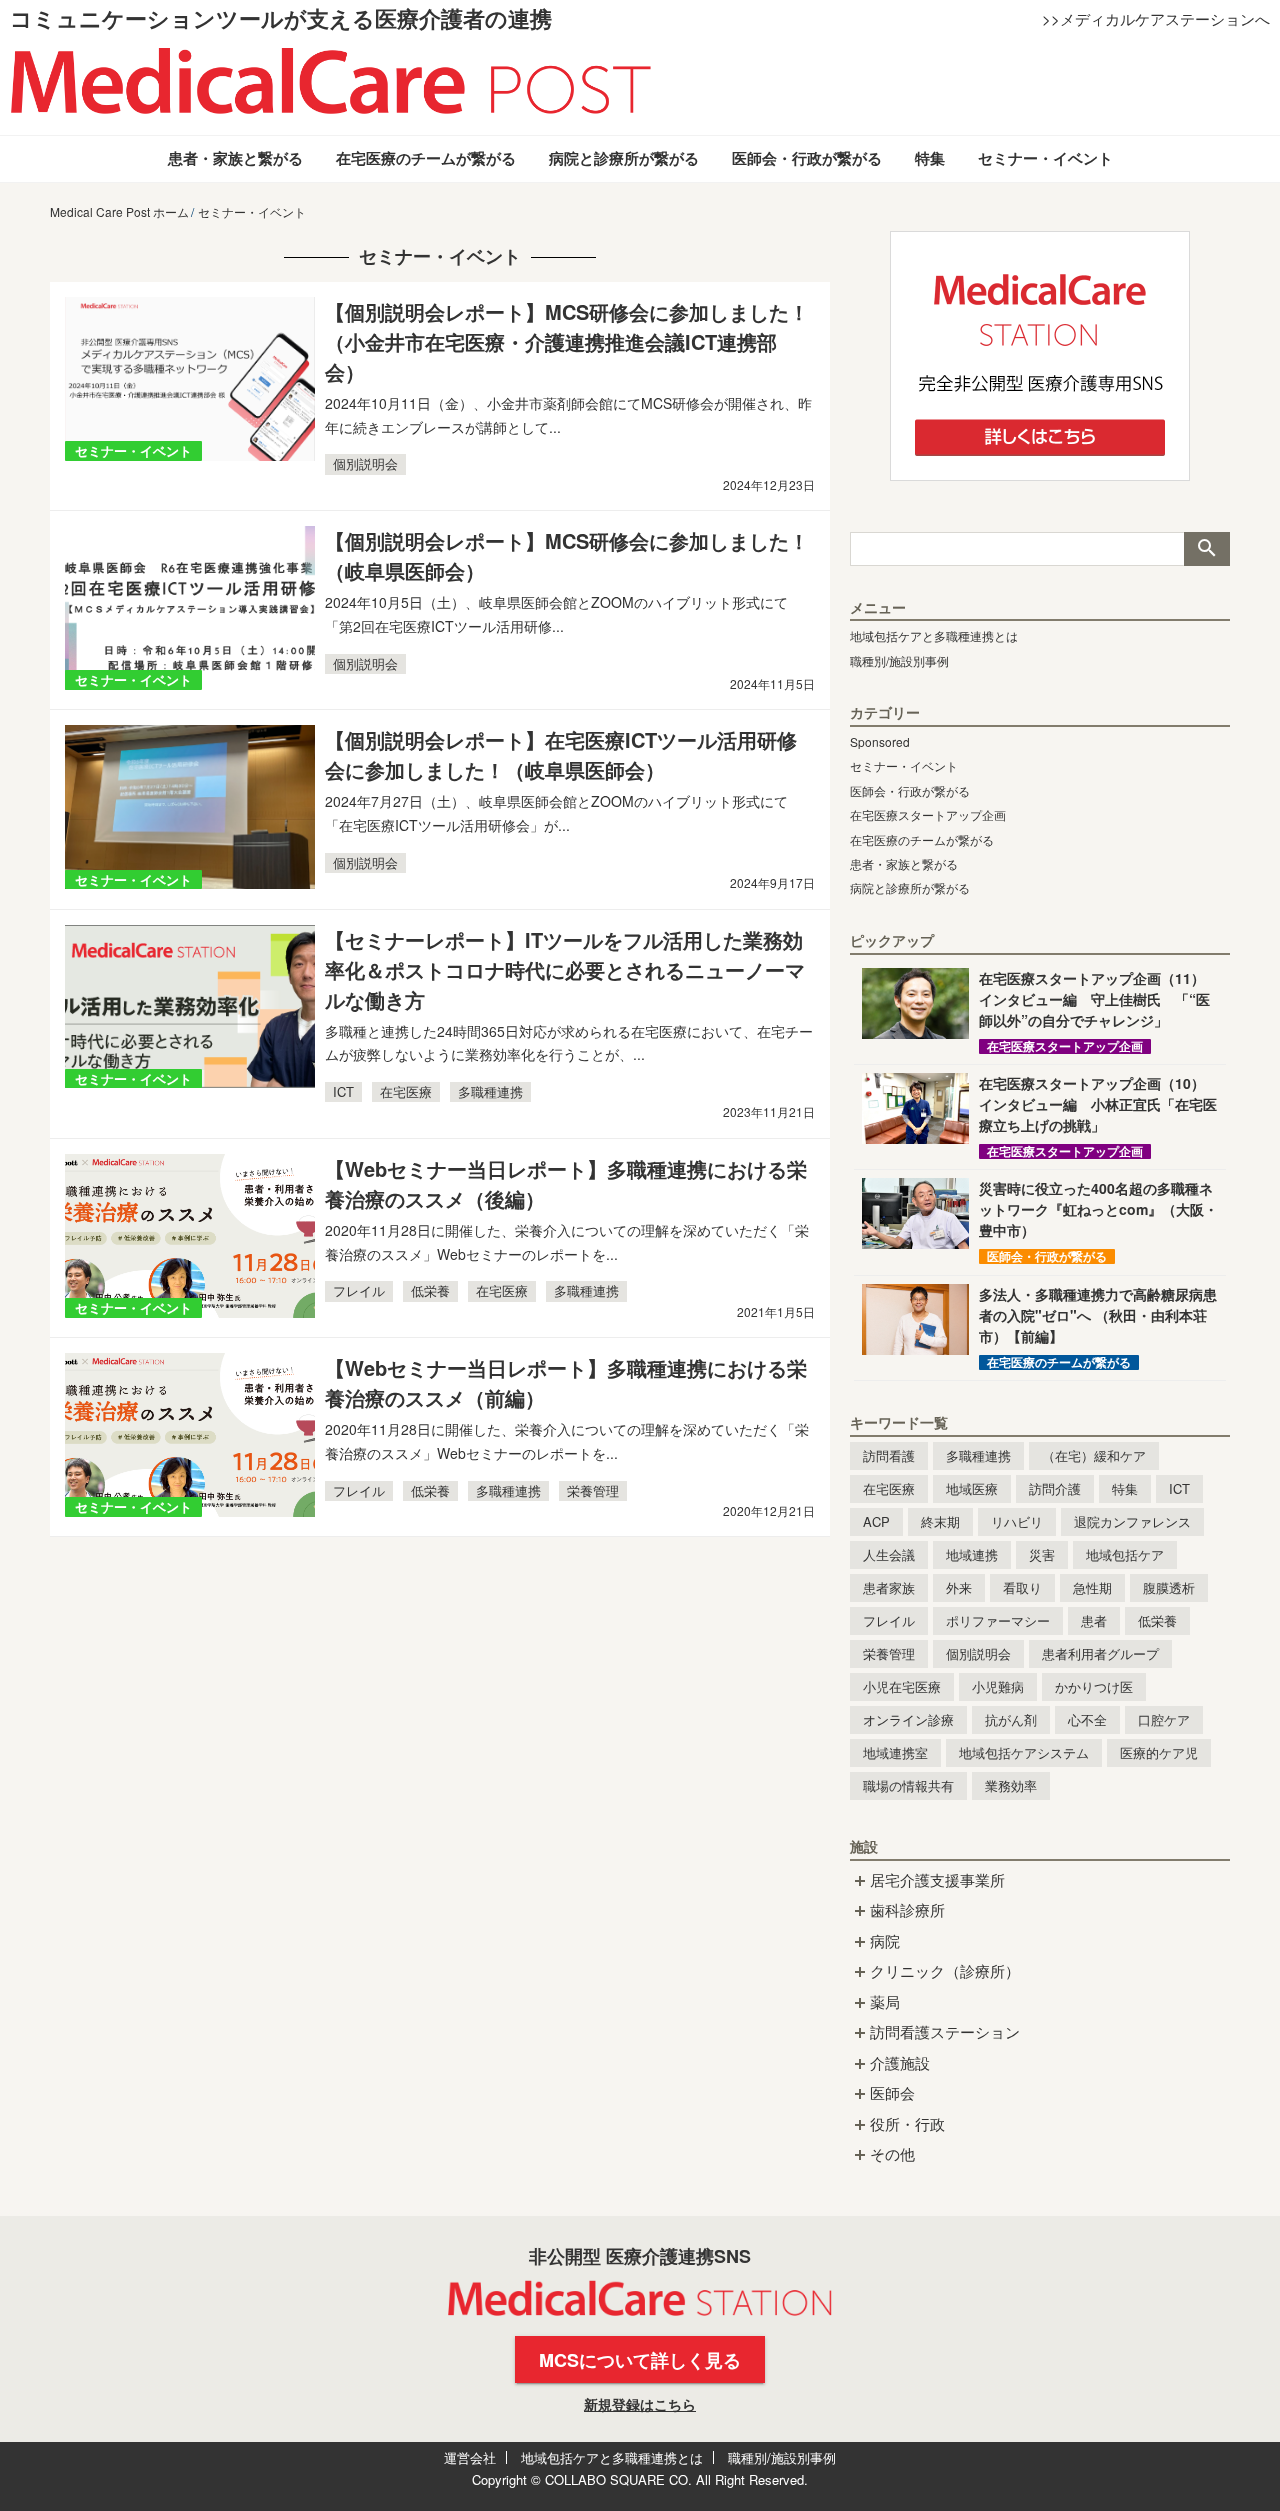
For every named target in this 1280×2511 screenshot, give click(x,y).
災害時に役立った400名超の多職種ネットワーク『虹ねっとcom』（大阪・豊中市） (1098, 1209)
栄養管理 (593, 1490)
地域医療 (972, 1488)
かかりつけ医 (1094, 1686)
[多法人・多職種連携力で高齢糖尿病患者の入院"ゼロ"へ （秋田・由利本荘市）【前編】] (915, 1319)
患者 (1094, 1620)
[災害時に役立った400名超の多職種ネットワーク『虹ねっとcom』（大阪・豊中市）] (915, 1213)
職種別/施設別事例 (899, 660)
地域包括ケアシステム (1024, 1752)
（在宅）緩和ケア (1094, 1455)
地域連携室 (895, 1752)
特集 (930, 158)
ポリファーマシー (998, 1620)
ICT (343, 1091)
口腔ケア (1164, 1719)
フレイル (359, 1290)
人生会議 (889, 1554)
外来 (959, 1587)
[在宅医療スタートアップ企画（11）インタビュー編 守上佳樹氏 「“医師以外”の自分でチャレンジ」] (915, 1003)
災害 (1042, 1554)
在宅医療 (406, 1091)
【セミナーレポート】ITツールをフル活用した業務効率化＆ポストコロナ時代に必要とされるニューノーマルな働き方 (565, 969)
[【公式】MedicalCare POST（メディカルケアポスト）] (331, 79)
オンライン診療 (908, 1719)
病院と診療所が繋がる (624, 158)
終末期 (940, 1521)
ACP (876, 1521)
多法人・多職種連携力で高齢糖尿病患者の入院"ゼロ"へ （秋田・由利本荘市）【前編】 (1098, 1315)
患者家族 (889, 1587)
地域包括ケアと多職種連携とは (934, 635)
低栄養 (430, 1290)
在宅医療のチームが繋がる (426, 158)
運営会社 (470, 2457)
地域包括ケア (1125, 1554)
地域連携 (972, 1554)
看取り (1022, 1587)
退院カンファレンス (1132, 1521)
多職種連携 (490, 1091)
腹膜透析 (1169, 1587)
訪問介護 (1055, 1488)
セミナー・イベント (1045, 158)
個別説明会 (365, 463)
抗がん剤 (1011, 1719)
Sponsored (880, 741)
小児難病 (998, 1686)
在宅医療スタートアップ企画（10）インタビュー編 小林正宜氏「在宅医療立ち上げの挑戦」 (1098, 1104)
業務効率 (1011, 1785)
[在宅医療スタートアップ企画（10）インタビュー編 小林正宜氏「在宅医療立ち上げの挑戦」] (915, 1108)
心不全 (1087, 1719)
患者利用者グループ (1100, 1653)
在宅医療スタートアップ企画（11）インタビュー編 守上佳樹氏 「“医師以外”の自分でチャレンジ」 (1094, 999)
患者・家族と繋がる (235, 158)
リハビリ (1017, 1521)
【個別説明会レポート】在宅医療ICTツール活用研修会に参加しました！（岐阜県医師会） (561, 754)
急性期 (1092, 1587)
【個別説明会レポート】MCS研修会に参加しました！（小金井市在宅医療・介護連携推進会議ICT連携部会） (567, 341)
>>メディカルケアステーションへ (1156, 18)
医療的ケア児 (1159, 1752)
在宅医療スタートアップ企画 (928, 814)
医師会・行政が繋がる (807, 158)
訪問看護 (889, 1455)
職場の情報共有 (908, 1785)
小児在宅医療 (902, 1686)
